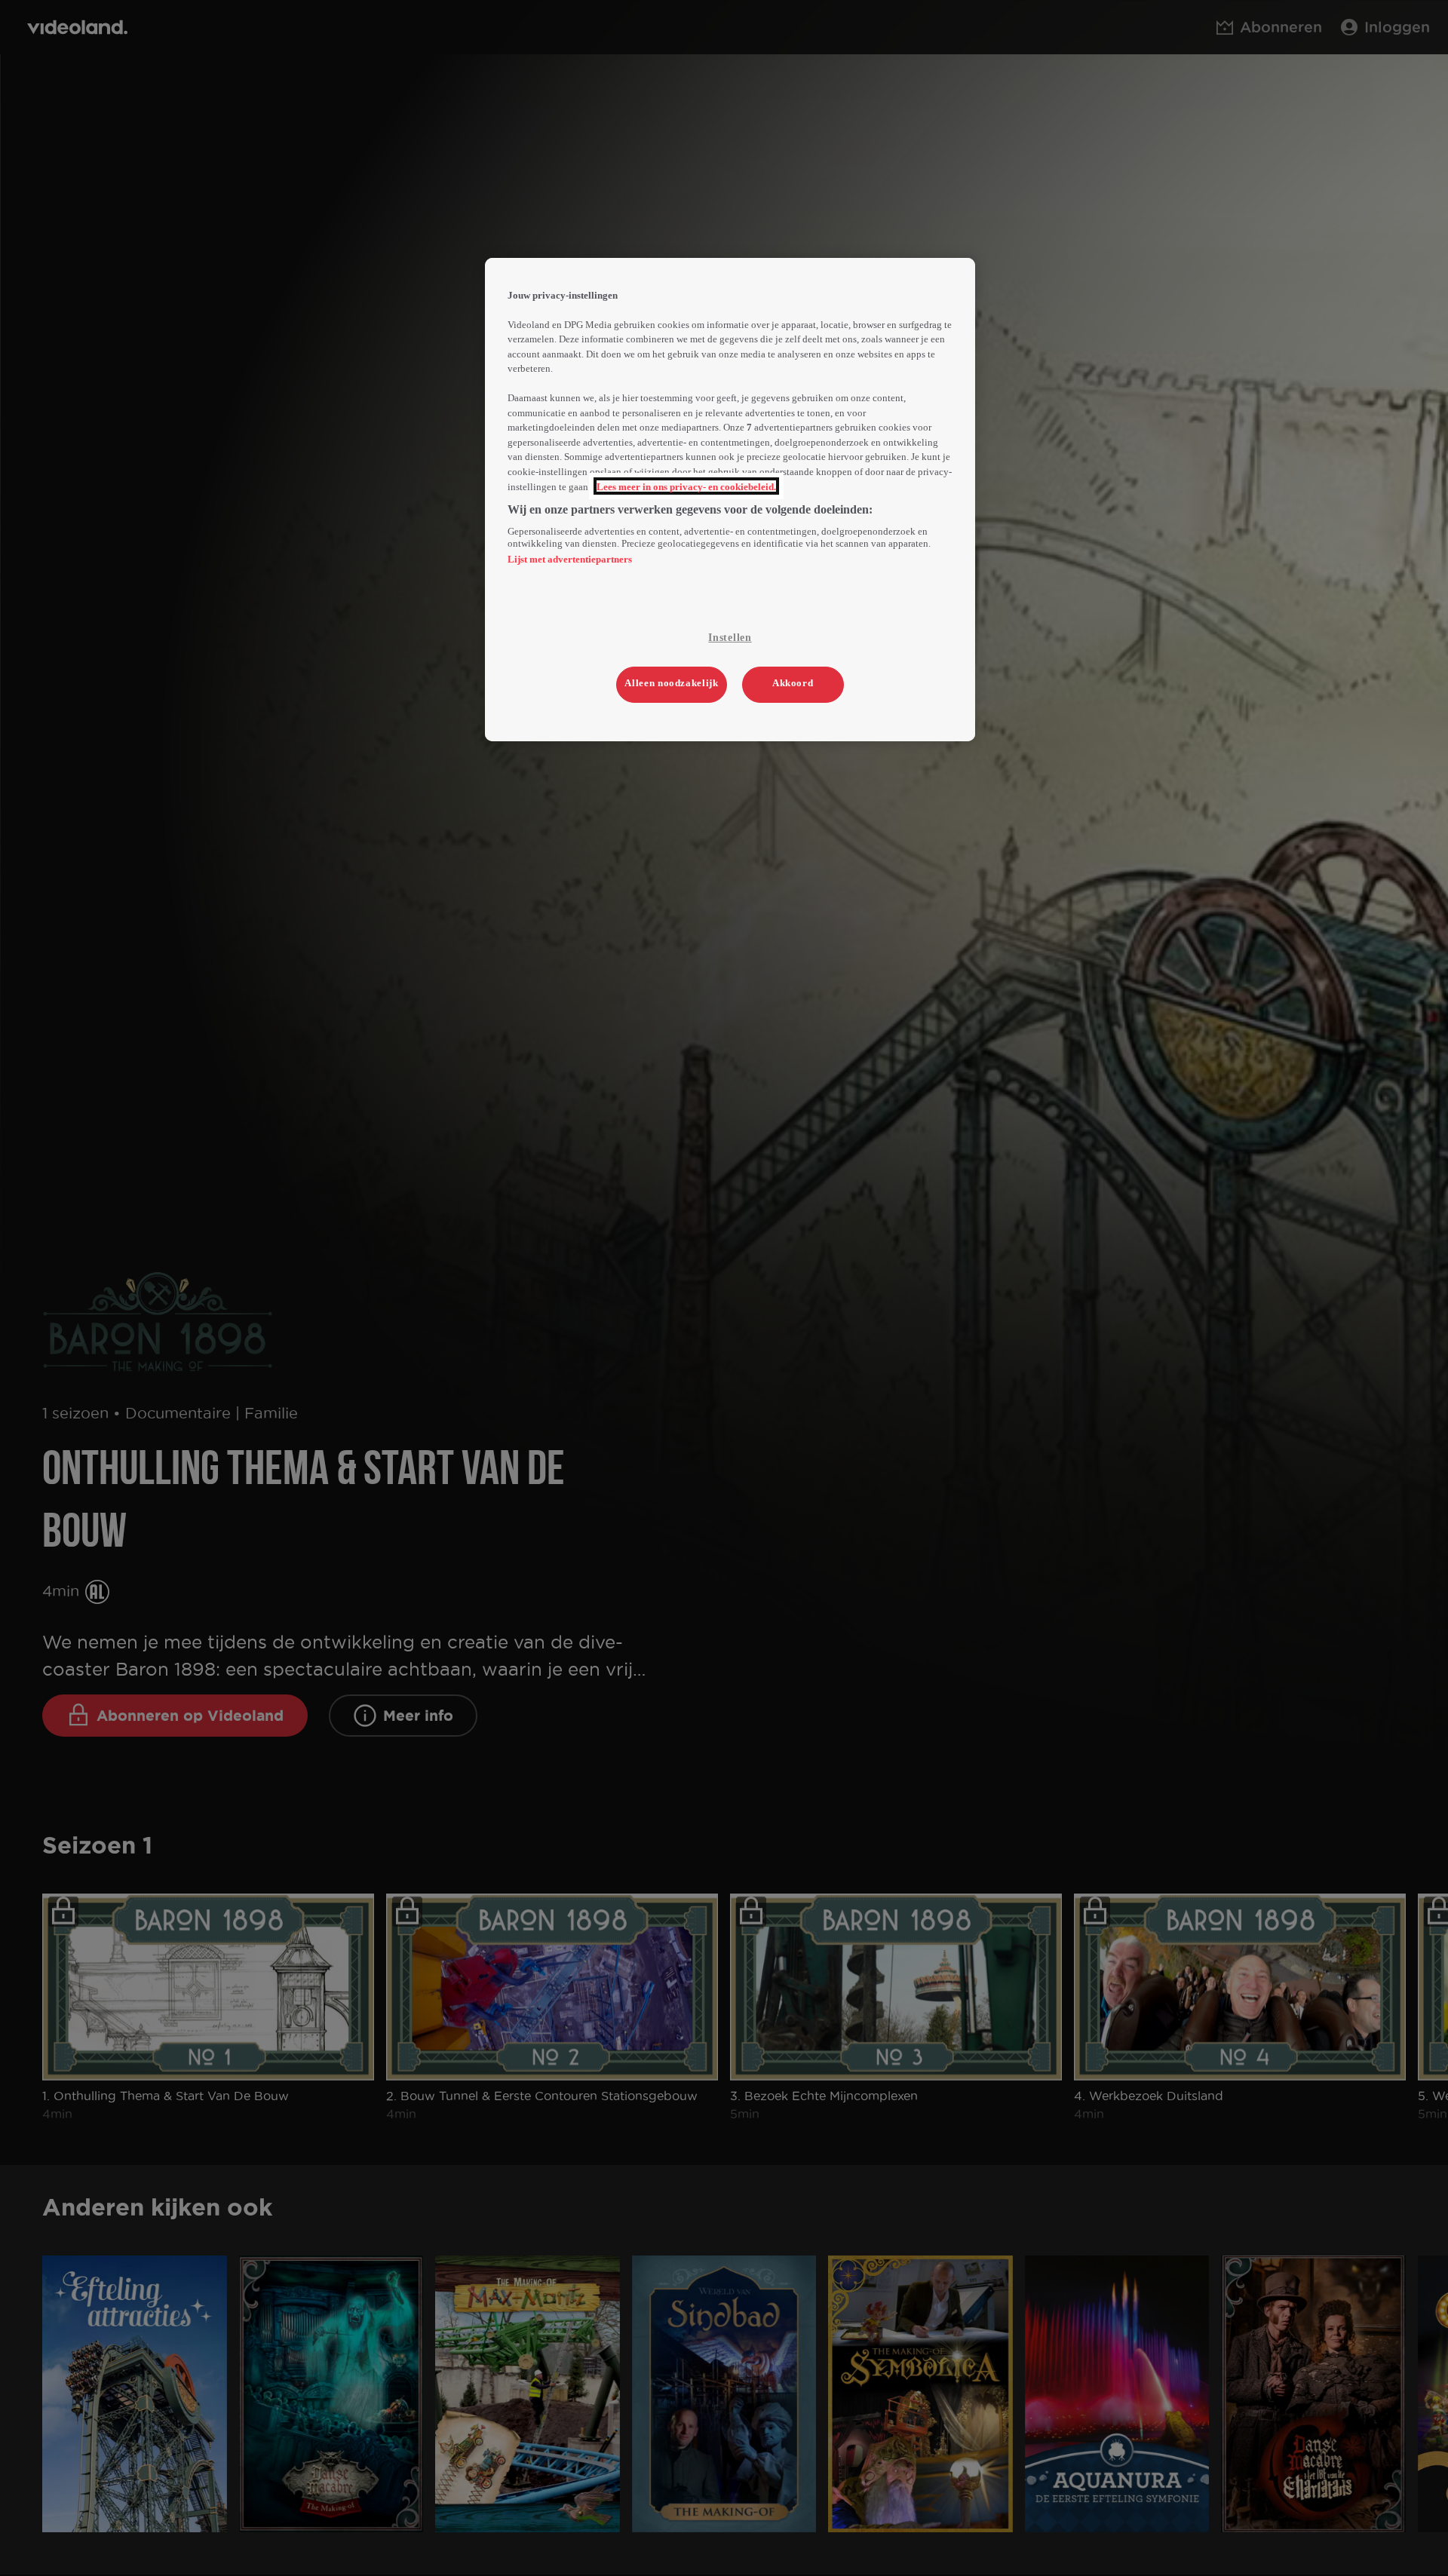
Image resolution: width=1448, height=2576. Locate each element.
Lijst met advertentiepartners (570, 559)
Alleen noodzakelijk (671, 683)
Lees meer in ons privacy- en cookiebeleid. (686, 486)
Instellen (730, 638)
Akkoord (793, 683)
